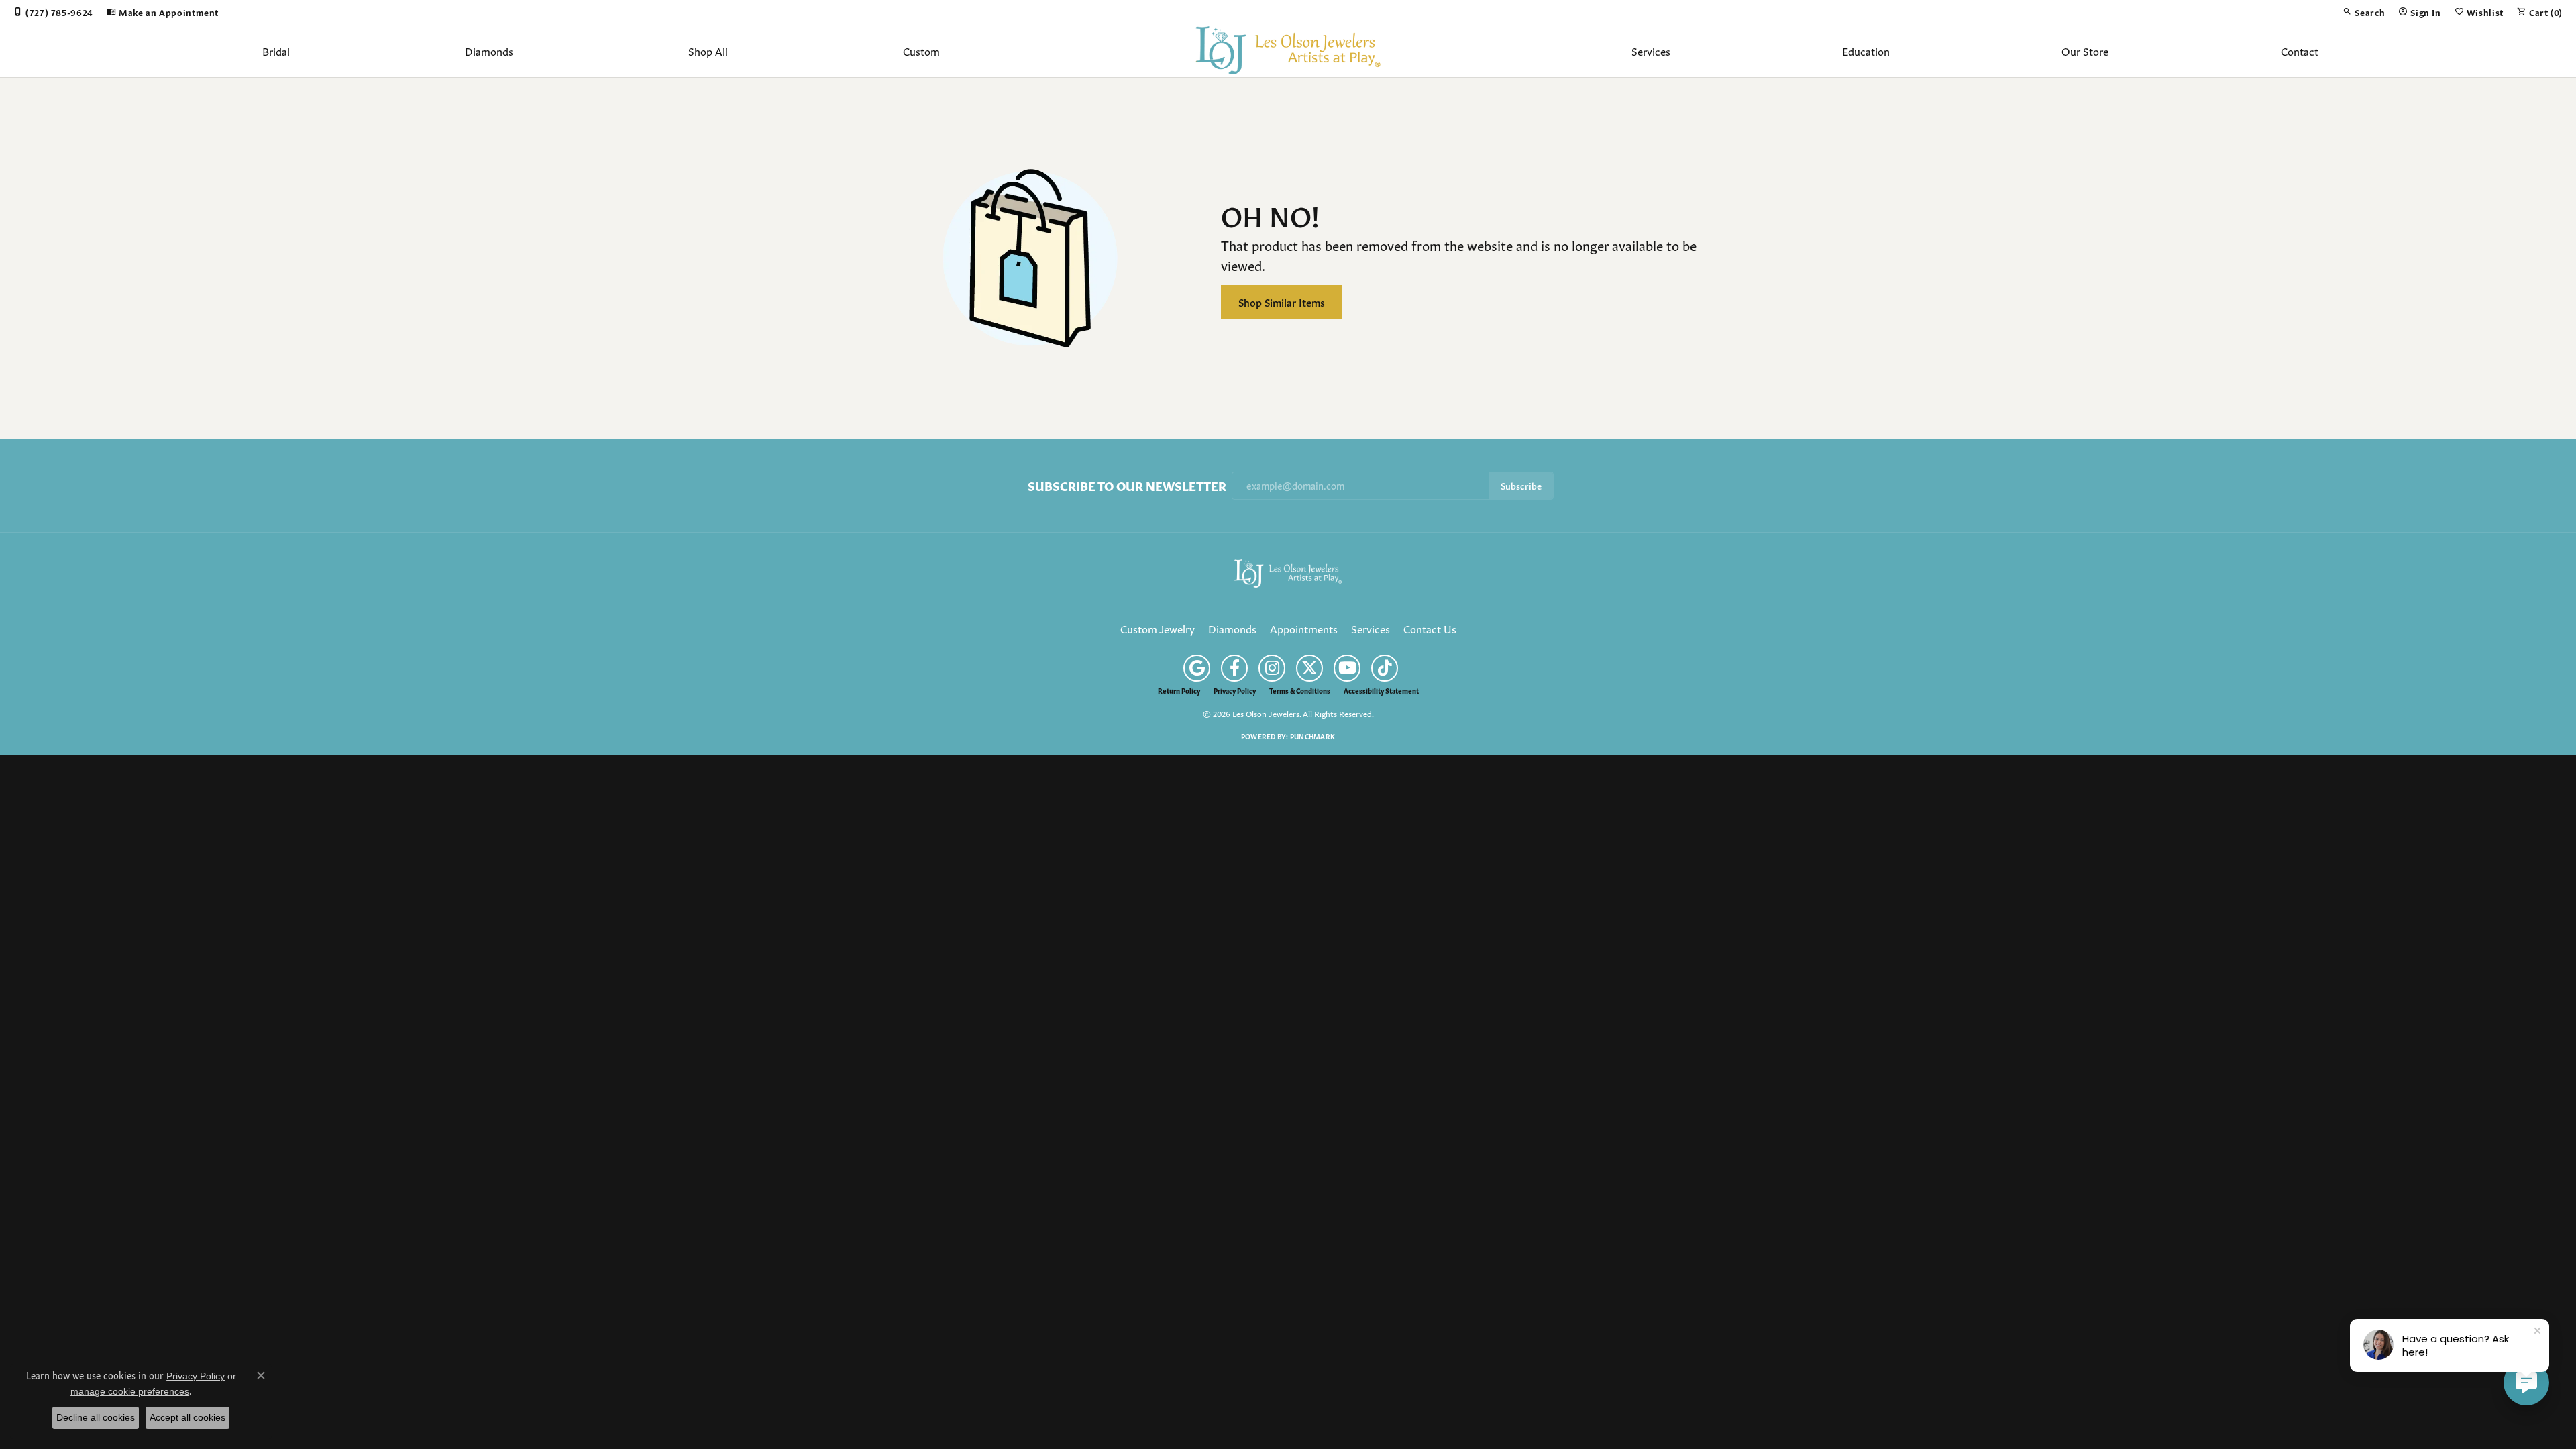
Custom (921, 50)
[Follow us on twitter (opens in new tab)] (1309, 668)
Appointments (1304, 628)
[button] (2364, 11)
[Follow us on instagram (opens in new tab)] (1272, 668)
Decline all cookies (96, 1417)
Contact (2300, 50)
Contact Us (1430, 628)
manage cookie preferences (130, 1391)
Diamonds (489, 50)
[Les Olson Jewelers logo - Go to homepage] (1288, 50)
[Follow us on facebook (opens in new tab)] (1234, 668)
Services (1651, 50)
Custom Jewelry (1158, 628)
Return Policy (1179, 690)
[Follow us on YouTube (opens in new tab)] (1347, 668)
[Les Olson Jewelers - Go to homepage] (1288, 571)
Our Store (2085, 50)
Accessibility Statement (1381, 690)
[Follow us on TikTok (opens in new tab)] (1385, 668)
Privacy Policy (1235, 690)
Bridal (276, 50)
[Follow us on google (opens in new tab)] (1197, 668)
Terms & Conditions (1300, 690)
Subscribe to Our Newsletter (1127, 486)
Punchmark (1312, 736)
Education (1866, 50)
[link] (53, 11)
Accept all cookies (187, 1417)
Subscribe (1521, 485)
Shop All (708, 50)
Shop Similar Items (1282, 302)
